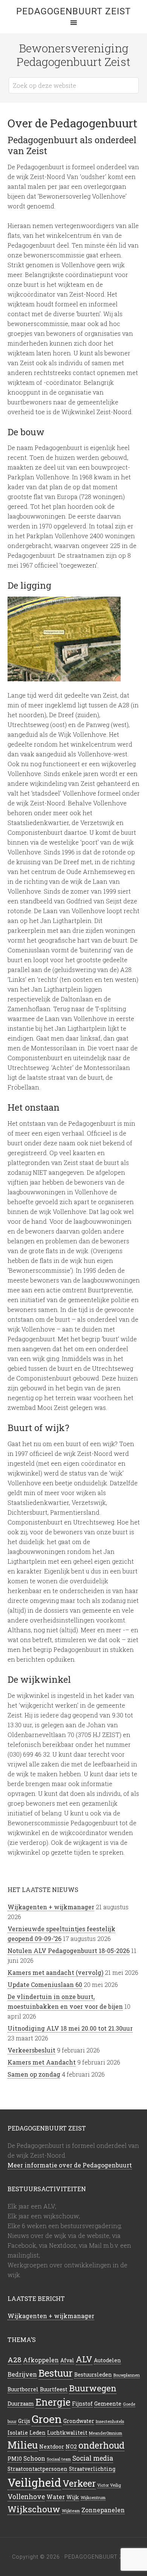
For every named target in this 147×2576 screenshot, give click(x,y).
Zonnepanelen (103, 2510)
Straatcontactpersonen (38, 2469)
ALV (84, 2359)
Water (56, 2497)
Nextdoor (52, 2447)
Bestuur (56, 2373)
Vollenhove (26, 2497)
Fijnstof (82, 2404)
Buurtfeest (54, 2389)
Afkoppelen (41, 2360)
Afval (67, 2360)
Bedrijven (22, 2374)
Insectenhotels (110, 2421)
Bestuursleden (93, 2375)
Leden (38, 2433)
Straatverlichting (92, 2469)
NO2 (71, 2447)
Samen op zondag (34, 2074)
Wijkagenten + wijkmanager (51, 1907)
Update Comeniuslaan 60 (45, 1984)
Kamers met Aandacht (42, 2062)
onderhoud (101, 2445)
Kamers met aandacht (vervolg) (55, 1972)
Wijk (73, 2497)
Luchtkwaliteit (67, 2433)
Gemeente (108, 2404)
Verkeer (79, 2483)
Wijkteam (71, 2511)
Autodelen (107, 2360)
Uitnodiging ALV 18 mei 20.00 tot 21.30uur (70, 2028)
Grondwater (79, 2421)
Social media (93, 2458)
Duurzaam (21, 2404)
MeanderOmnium (106, 2433)
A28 (15, 2359)
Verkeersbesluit (31, 2050)
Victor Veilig (109, 2485)
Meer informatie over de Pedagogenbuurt (70, 2165)
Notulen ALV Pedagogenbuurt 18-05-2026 (69, 1951)
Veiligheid (34, 2482)
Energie (53, 2402)
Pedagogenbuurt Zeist (73, 11)
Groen (47, 2419)
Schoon (34, 2458)
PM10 (15, 2459)
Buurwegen (93, 2388)
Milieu (23, 2445)
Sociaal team (59, 2459)
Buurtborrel (23, 2389)
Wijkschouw (34, 2509)
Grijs (24, 2421)
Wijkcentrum (93, 2498)
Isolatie (18, 2433)
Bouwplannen (127, 2375)
